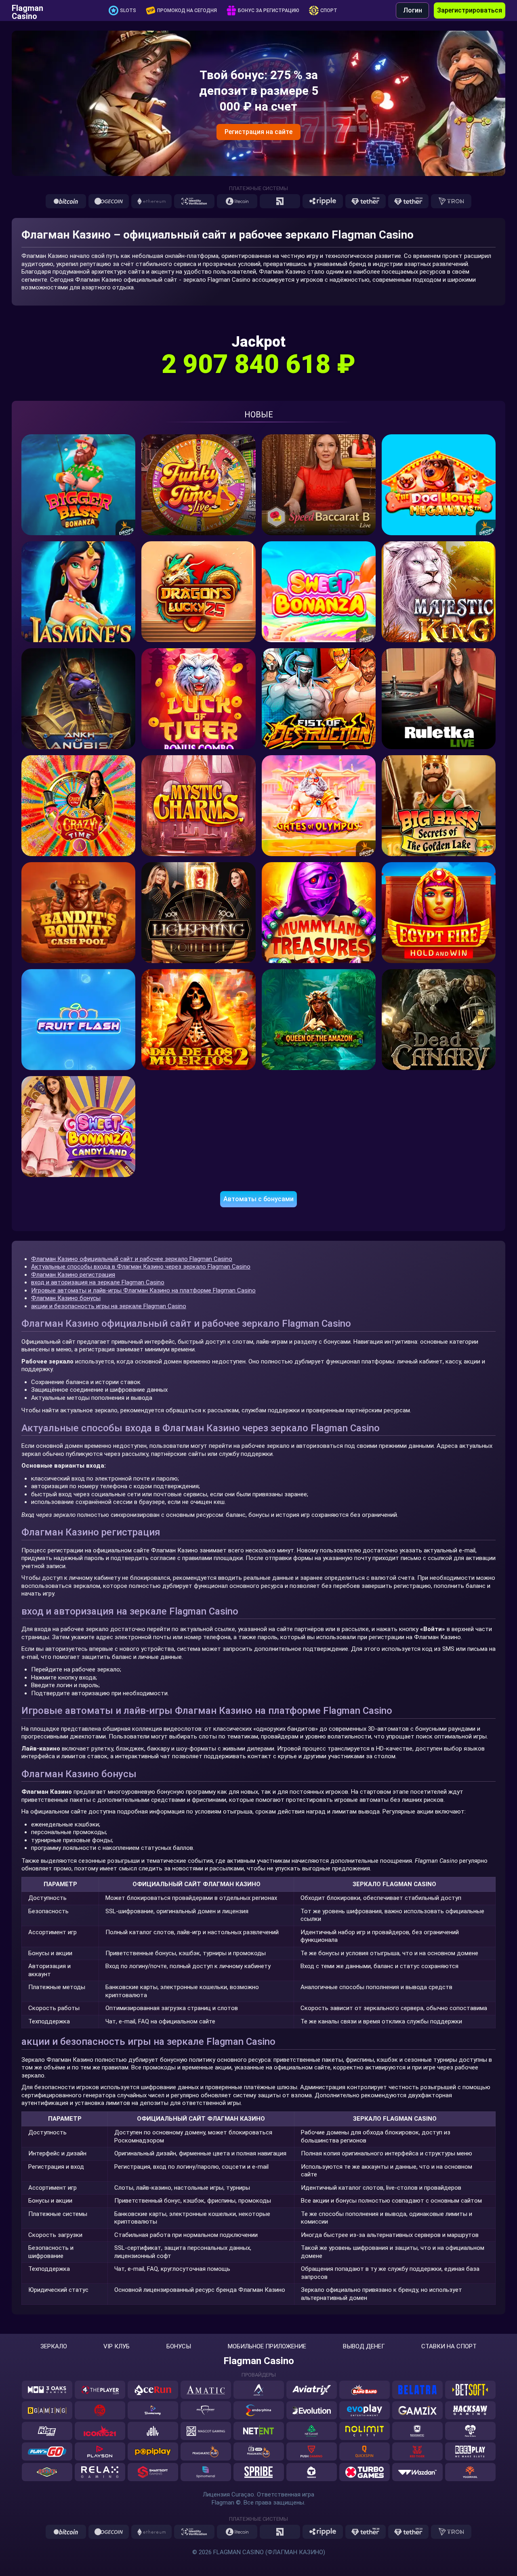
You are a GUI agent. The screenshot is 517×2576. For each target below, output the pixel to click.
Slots (128, 10)
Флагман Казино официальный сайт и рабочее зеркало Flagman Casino (132, 1259)
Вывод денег (364, 2347)
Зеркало (54, 2347)
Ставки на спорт (449, 2347)
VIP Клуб (117, 2347)
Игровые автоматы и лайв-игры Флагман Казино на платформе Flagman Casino (143, 1290)
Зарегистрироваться (470, 10)
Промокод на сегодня (187, 10)
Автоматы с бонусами (258, 1199)
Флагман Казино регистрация (73, 1275)
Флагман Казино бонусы (66, 1298)
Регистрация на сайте (258, 132)
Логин (413, 10)
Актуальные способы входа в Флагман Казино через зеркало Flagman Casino (141, 1267)
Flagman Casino (27, 10)
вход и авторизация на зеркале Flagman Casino (98, 1282)
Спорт (329, 10)
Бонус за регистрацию (269, 10)
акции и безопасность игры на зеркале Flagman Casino (109, 1306)
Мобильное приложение (267, 2347)
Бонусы (179, 2347)
